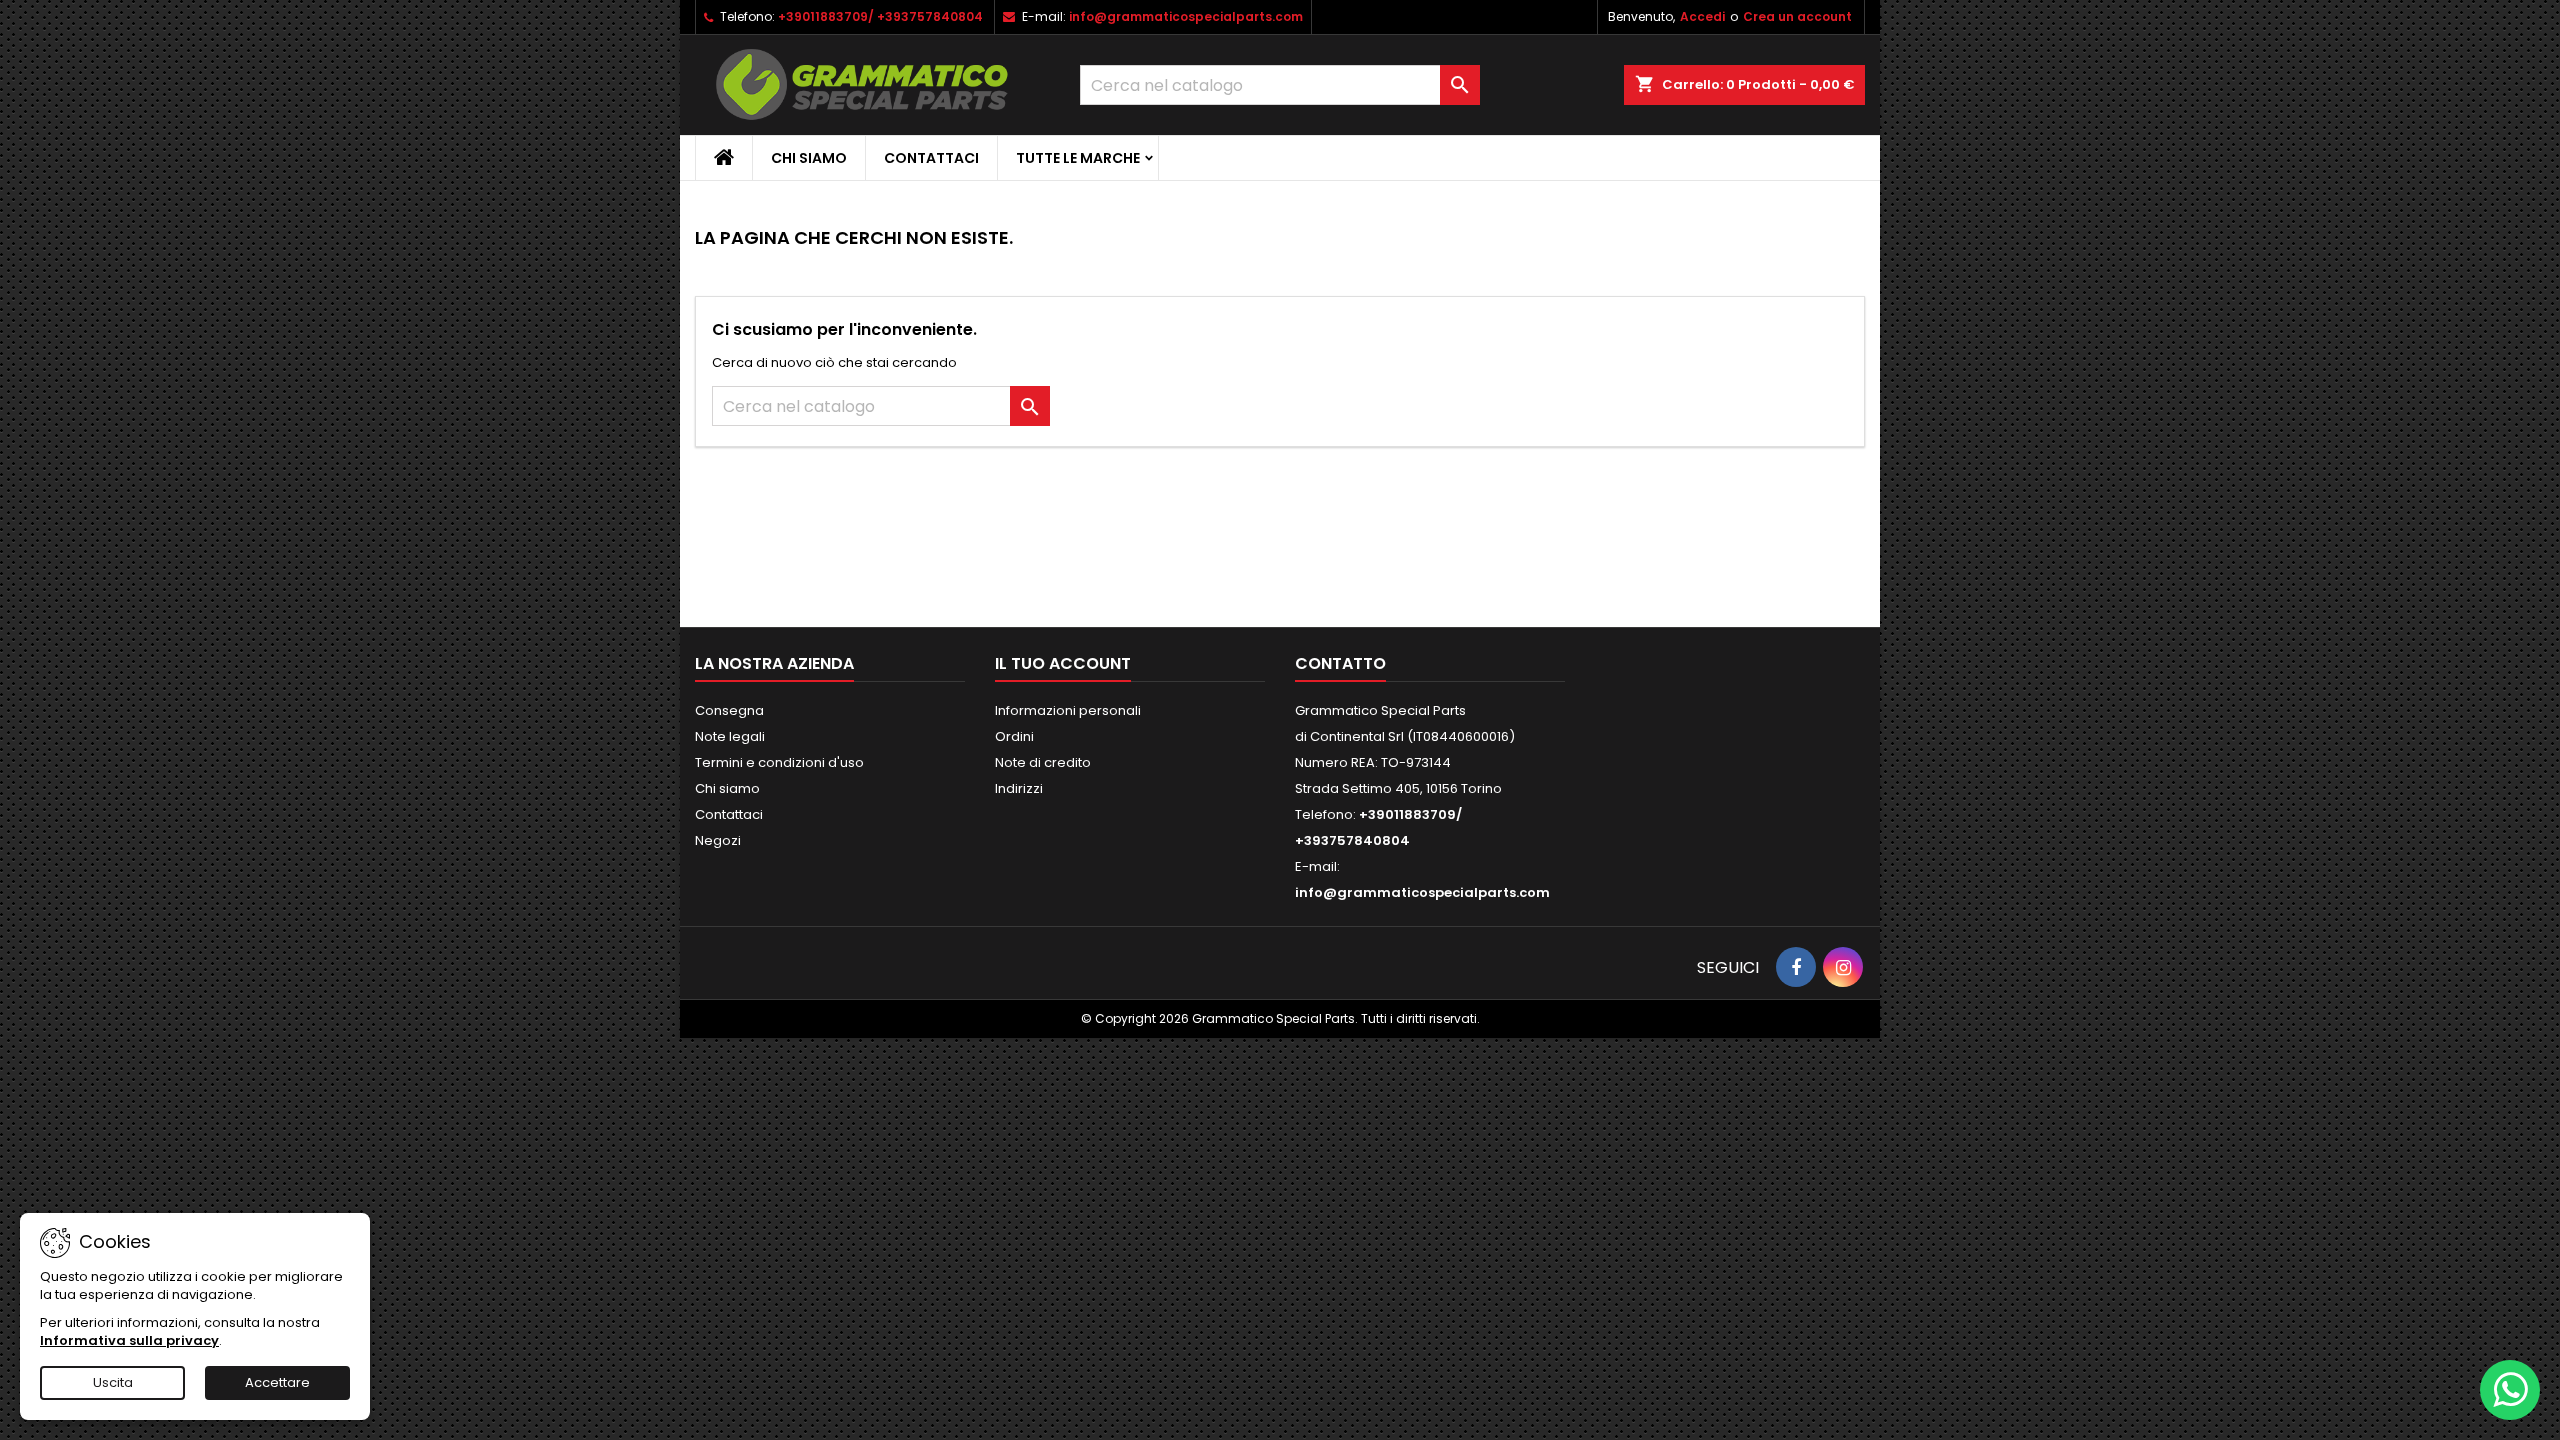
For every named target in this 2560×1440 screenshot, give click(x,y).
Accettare (277, 1382)
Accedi (1702, 16)
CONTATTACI (931, 158)
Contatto (1340, 663)
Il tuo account (1063, 663)
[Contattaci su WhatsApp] (2510, 1390)
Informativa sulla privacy (129, 1340)
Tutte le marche (1078, 158)
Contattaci (729, 814)
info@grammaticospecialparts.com (1186, 16)
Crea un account (1797, 16)
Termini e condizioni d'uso (779, 762)
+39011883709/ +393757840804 (880, 16)
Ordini (1014, 736)
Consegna (729, 710)
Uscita (113, 1382)
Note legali (730, 736)
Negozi (718, 840)
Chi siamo (809, 158)
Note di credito (1043, 762)
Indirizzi (1019, 788)
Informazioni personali (1068, 710)
